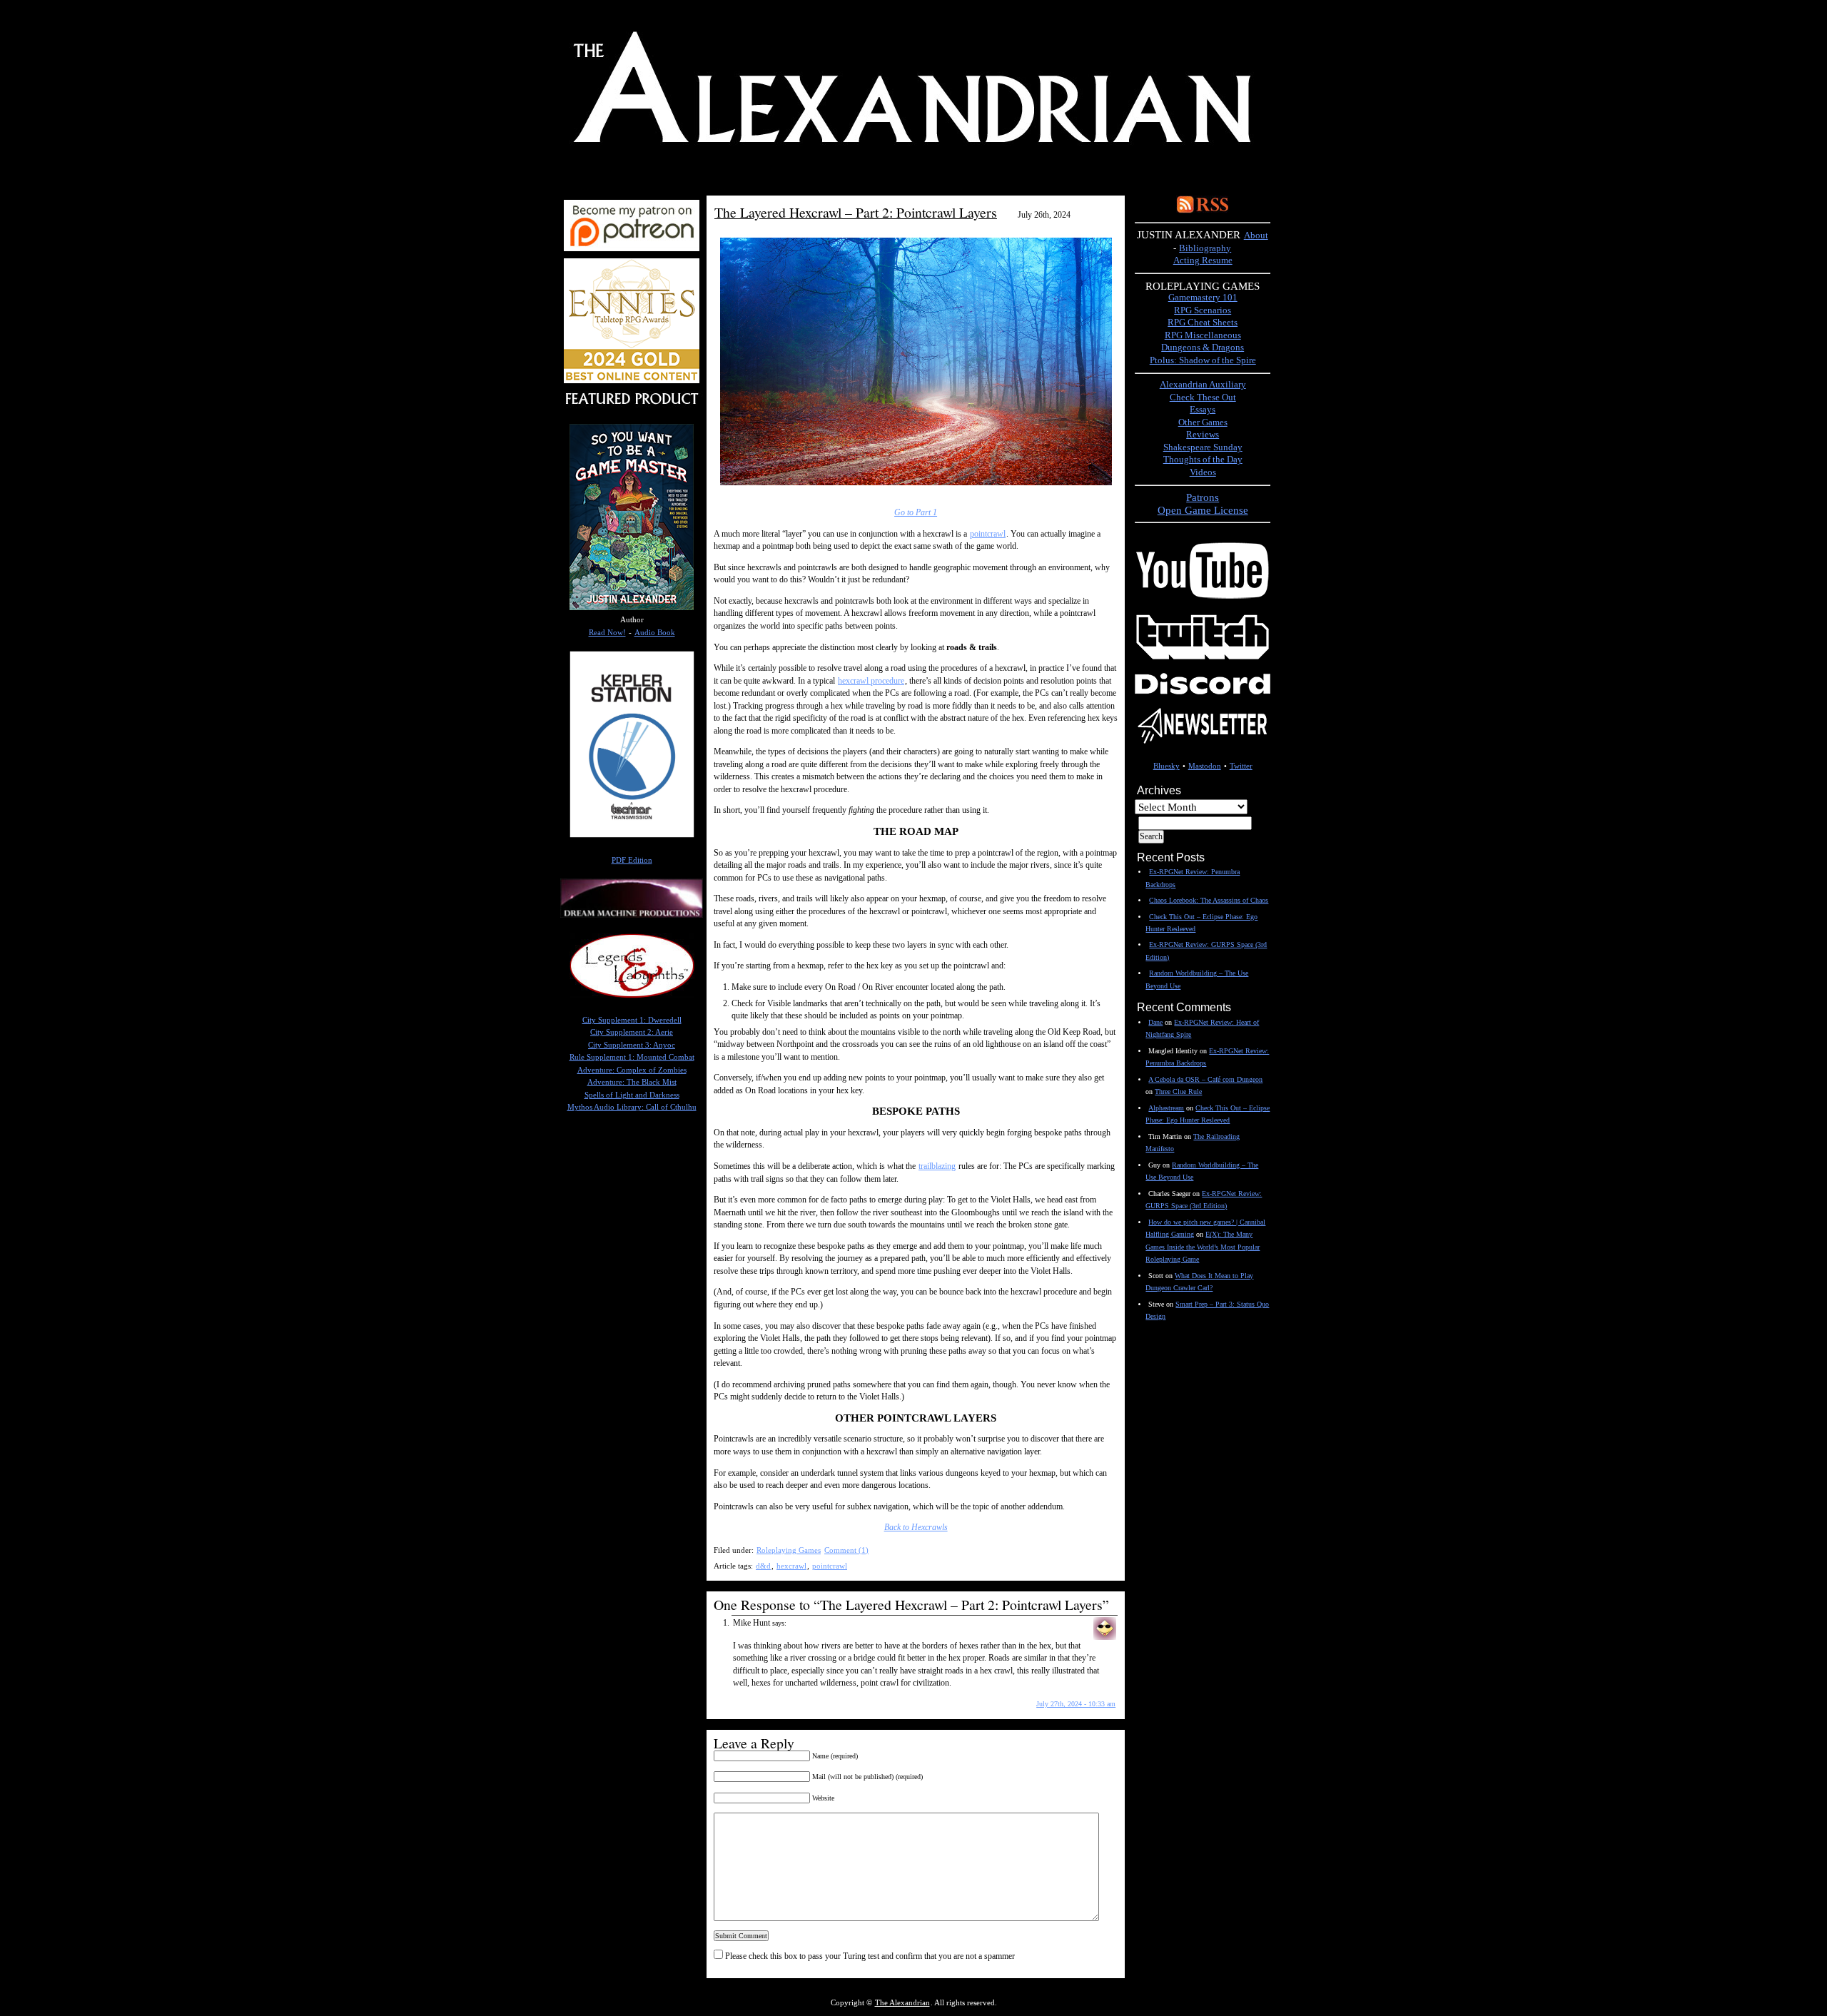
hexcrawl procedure (871, 681)
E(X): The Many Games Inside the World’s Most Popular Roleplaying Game (1203, 1247)
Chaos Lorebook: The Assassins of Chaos (1209, 900)
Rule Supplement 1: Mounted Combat (632, 1057)
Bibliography (1205, 248)
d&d (763, 1566)
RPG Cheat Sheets (1203, 323)
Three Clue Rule (1178, 1091)
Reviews (1203, 435)
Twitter (1241, 766)
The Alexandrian (902, 2003)
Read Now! (607, 633)
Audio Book (655, 633)
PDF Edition (632, 860)
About (1256, 235)
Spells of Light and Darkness (632, 1095)
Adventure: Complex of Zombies (632, 1070)
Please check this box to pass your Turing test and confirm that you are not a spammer (869, 1956)
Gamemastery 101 (1203, 298)
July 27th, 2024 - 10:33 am (1076, 1704)
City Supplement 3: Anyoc (632, 1045)
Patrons (1203, 497)
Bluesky (1166, 766)
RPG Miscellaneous (1203, 335)
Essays (1203, 410)
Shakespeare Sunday (1203, 447)
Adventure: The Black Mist (632, 1082)
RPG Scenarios (1203, 310)
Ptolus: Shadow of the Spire (1203, 360)
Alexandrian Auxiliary (1203, 385)
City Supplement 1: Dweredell (632, 1020)
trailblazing (937, 1166)
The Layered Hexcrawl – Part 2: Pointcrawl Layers (856, 212)
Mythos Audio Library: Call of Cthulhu (632, 1107)
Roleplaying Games (789, 1550)
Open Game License (1203, 510)
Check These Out (1203, 397)
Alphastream (1166, 1108)
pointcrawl (988, 534)
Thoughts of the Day (1203, 460)
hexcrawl (791, 1566)
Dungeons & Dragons (1203, 348)
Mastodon (1205, 766)
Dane (1155, 1022)
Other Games (1203, 422)
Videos (1203, 472)
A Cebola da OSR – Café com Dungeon (1205, 1079)
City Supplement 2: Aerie (632, 1032)
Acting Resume (1203, 260)
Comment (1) (846, 1550)
